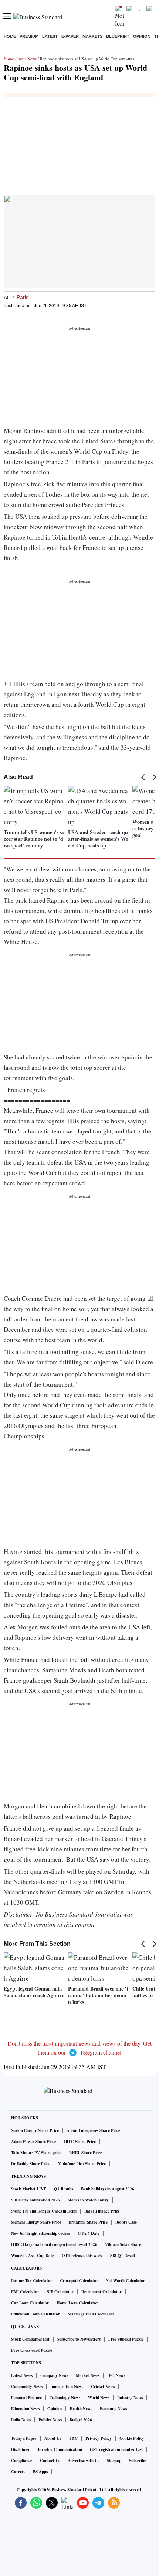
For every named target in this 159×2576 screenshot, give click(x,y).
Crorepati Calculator (79, 2281)
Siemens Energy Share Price (36, 2222)
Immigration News (67, 2387)
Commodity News (27, 2387)
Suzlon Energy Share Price (35, 2130)
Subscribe (138, 2461)
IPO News (116, 2375)
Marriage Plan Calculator (91, 2314)
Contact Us (50, 2461)
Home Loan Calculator (77, 2303)
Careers (18, 2472)
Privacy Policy (99, 2438)
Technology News (65, 2398)
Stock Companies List (30, 2339)
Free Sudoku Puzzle (126, 2339)
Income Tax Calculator (32, 2281)
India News (27, 59)
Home (10, 36)
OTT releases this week (82, 2256)
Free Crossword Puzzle (32, 2350)
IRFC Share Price (80, 2142)
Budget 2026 (81, 2420)
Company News (54, 2375)
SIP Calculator (60, 2292)
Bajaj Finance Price (102, 2211)
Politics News (50, 2420)
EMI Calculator (25, 2292)
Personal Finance (26, 2398)
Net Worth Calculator (125, 2281)
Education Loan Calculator (35, 2314)
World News (99, 2398)
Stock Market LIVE (29, 2189)
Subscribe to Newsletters (79, 2339)
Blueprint (118, 36)
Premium (29, 36)
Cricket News (103, 2387)
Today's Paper (24, 2438)
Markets (92, 36)
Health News (81, 2409)
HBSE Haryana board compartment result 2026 (54, 2244)
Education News (25, 2409)
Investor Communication (60, 2449)
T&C (73, 2438)
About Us (53, 2438)
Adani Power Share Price (34, 2142)
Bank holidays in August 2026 (108, 2189)
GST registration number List (116, 2449)
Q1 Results (64, 2189)
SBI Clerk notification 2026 (35, 2200)
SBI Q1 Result (123, 2256)
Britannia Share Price (88, 2222)
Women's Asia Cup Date (33, 2256)
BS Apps (40, 2472)
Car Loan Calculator (30, 2303)
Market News (88, 2375)
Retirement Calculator (102, 2292)
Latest (50, 36)
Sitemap (114, 2461)
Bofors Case (126, 2222)
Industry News (130, 2398)
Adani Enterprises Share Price (93, 2130)
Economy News (113, 2409)
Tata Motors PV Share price (36, 2153)
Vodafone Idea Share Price (82, 2164)
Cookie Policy (132, 2438)
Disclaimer (21, 2449)
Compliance (22, 2461)
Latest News (22, 2375)
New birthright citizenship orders (40, 2233)
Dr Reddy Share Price (31, 2164)
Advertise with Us (83, 2461)
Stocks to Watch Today (88, 2200)
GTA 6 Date (89, 2233)
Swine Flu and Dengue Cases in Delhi (44, 2211)
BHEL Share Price (86, 2153)
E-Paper (70, 36)
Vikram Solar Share (123, 2244)
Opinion (142, 36)
